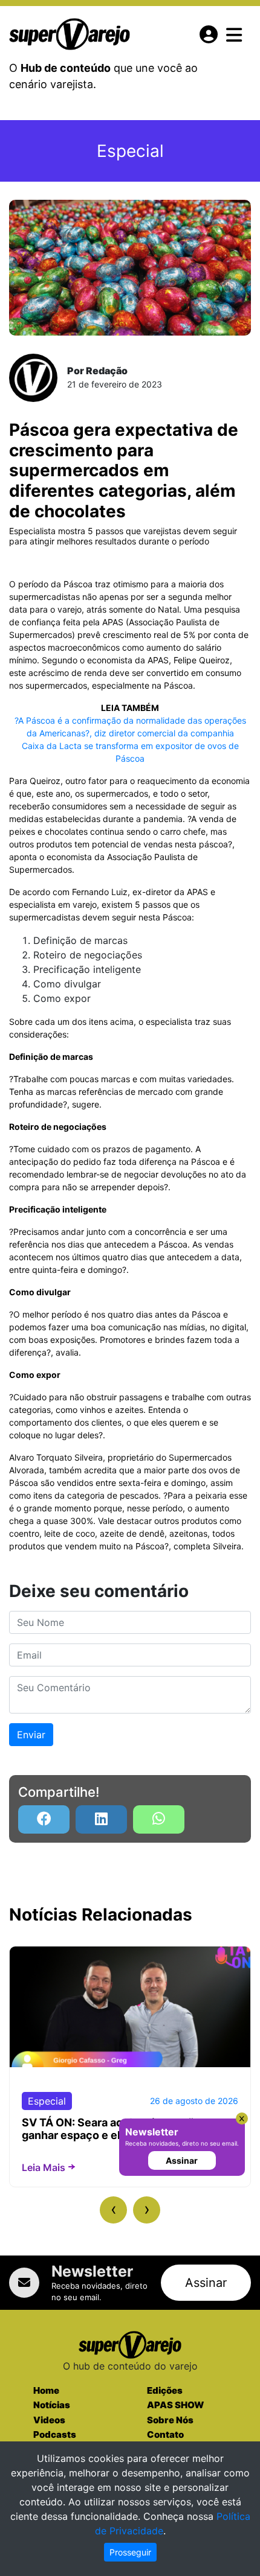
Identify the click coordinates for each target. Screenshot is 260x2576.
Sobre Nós (170, 2420)
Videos (49, 2420)
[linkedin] (101, 1819)
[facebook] (44, 1819)
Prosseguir (130, 2552)
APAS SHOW (175, 2405)
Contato (165, 2434)
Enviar (31, 1735)
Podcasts (55, 2434)
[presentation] (113, 2210)
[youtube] (159, 1819)
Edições (165, 2390)
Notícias (52, 2405)
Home (46, 2390)
